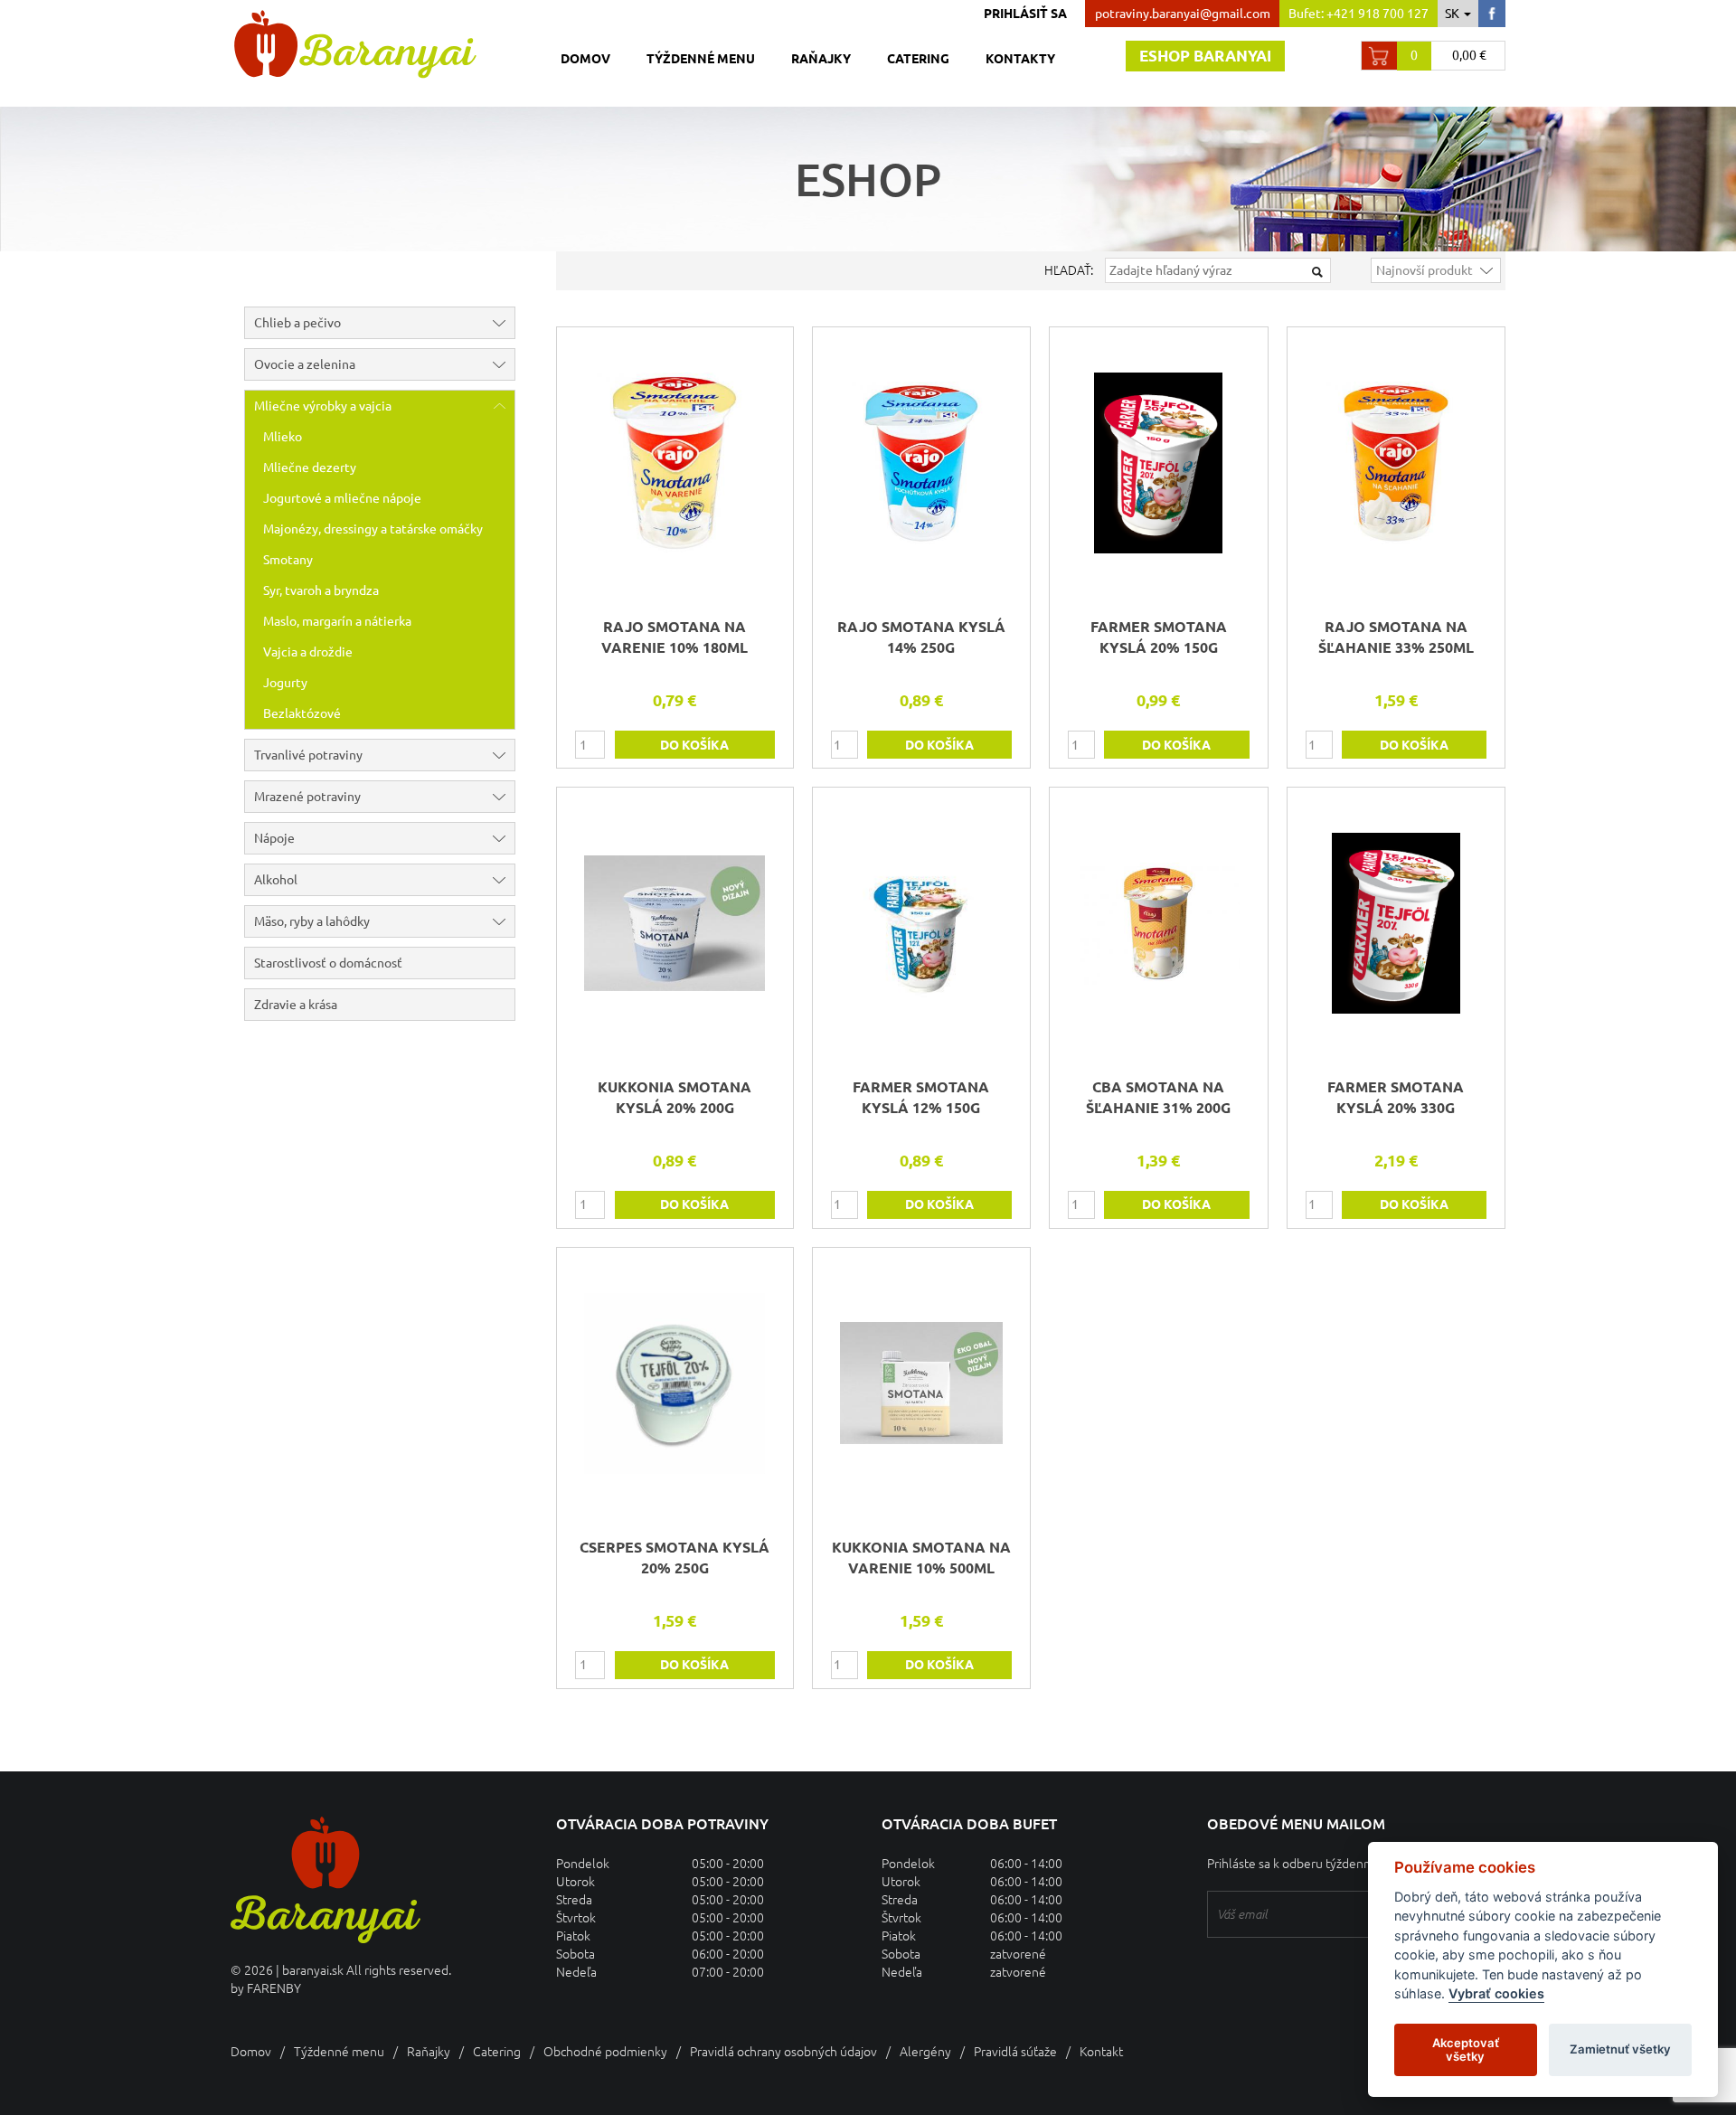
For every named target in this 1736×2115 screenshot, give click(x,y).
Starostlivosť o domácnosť (328, 963)
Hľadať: (1069, 270)
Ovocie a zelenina (305, 364)
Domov (585, 59)
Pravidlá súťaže (1015, 2052)
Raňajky (821, 59)
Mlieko (283, 437)
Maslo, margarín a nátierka (337, 621)
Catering (918, 59)
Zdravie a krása (296, 1005)
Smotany (288, 560)
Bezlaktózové (302, 713)
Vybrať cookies (1496, 1994)
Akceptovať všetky (1466, 2050)
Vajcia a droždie (308, 652)
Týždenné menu (701, 59)
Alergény (925, 2052)
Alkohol (276, 880)
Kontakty (1020, 59)
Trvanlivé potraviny (308, 755)
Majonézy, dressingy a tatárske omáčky (373, 529)
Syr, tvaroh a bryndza (321, 590)
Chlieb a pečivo (297, 323)
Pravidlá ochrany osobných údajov (783, 2052)
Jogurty (285, 683)
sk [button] (1453, 14)
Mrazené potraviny (307, 797)
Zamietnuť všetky (1620, 2050)
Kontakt (1101, 2052)
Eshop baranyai (1205, 56)
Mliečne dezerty (310, 467)
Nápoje (274, 838)
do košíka (694, 745)
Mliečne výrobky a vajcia (323, 406)
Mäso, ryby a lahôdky (312, 921)
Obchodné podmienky (605, 2052)
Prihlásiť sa (1025, 14)
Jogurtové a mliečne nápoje (342, 498)
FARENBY (274, 1988)
